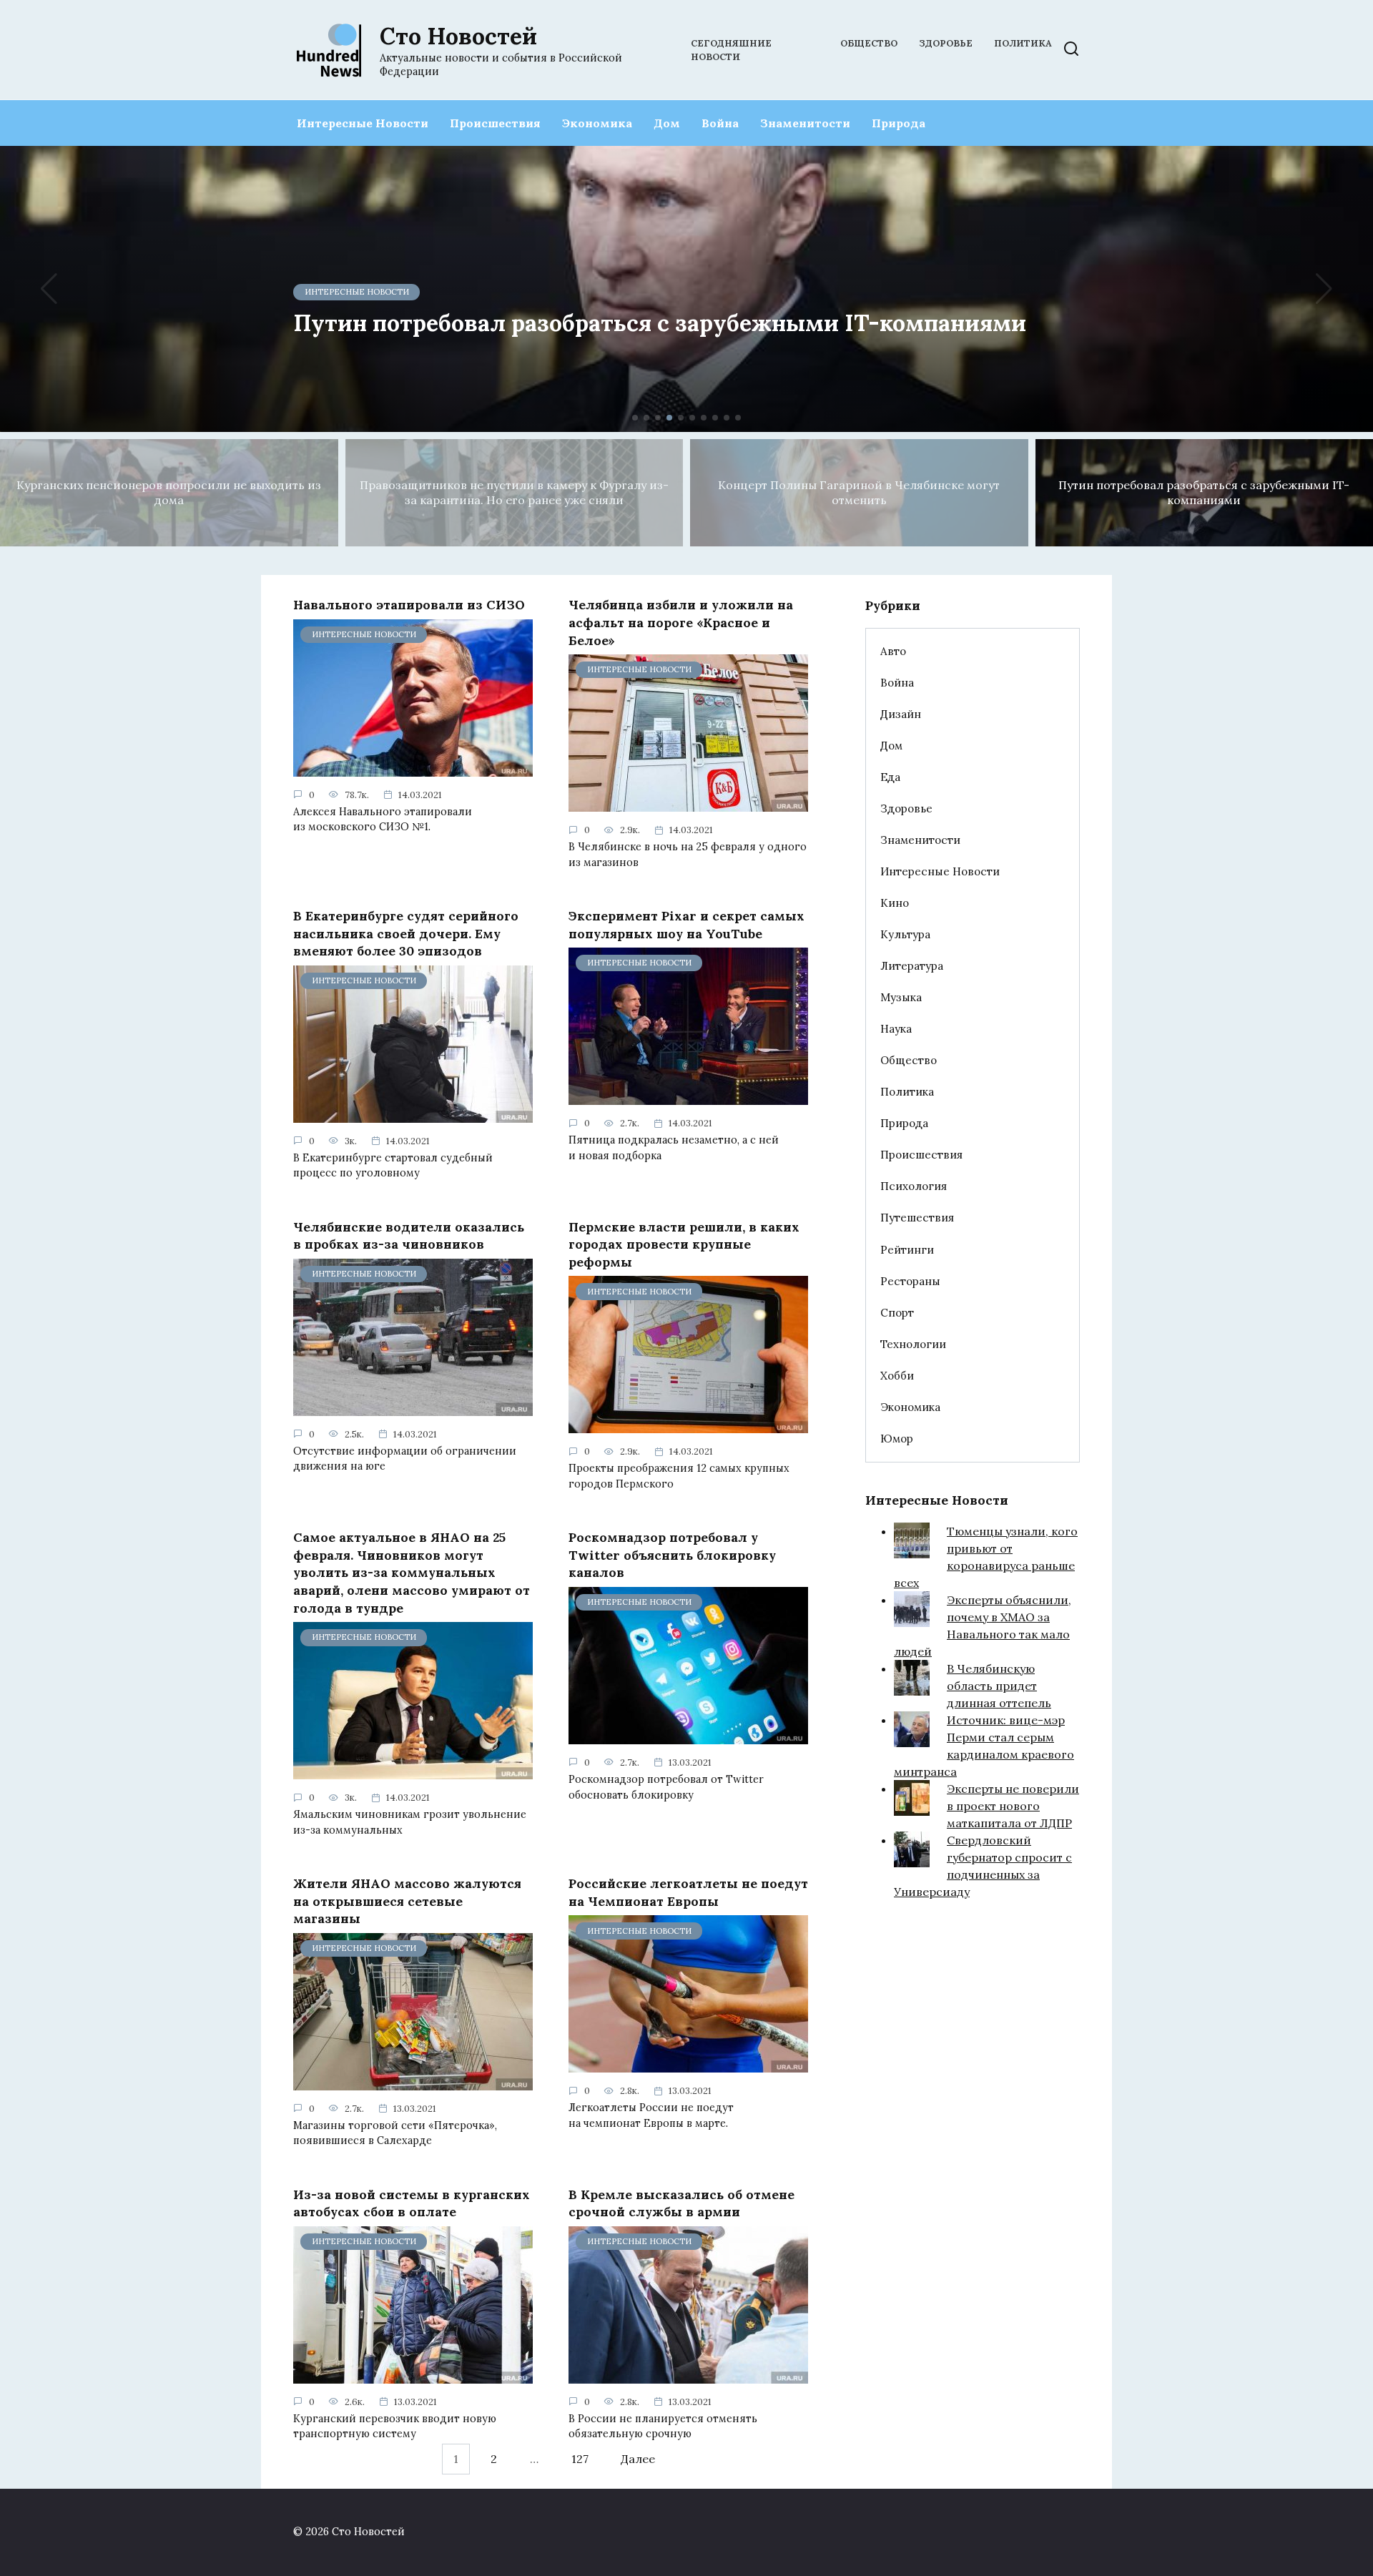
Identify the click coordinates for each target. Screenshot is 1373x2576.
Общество (869, 43)
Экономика (597, 123)
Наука (896, 1029)
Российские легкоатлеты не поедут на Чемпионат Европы (688, 1892)
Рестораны (910, 1281)
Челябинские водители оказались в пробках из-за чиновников (409, 1235)
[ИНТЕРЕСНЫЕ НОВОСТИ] (413, 768)
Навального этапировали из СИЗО (409, 605)
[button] (635, 418)
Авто (893, 651)
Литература (912, 966)
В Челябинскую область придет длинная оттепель (999, 1686)
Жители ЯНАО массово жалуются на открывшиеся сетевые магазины (407, 1901)
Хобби (897, 1376)
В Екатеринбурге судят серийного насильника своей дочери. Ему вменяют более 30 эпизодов (406, 933)
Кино (895, 903)
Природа (899, 123)
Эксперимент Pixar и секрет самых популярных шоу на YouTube (686, 925)
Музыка (901, 997)
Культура (905, 934)
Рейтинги (907, 1250)
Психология (914, 1186)
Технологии (913, 1344)
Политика (1023, 43)
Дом (667, 123)
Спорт (897, 1313)
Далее (638, 2459)
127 (580, 2459)
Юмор (897, 1439)
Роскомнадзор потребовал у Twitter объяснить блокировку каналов (672, 1555)
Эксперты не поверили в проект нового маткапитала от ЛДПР (1013, 1806)
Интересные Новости (363, 123)
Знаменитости (805, 123)
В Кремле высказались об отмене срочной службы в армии (681, 2203)
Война (720, 123)
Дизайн (901, 714)
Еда (890, 777)
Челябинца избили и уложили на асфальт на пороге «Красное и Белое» (681, 622)
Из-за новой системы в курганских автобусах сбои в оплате (412, 2203)
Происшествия (495, 123)
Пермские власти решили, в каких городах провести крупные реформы (684, 1244)
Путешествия (917, 1218)
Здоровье (946, 43)
